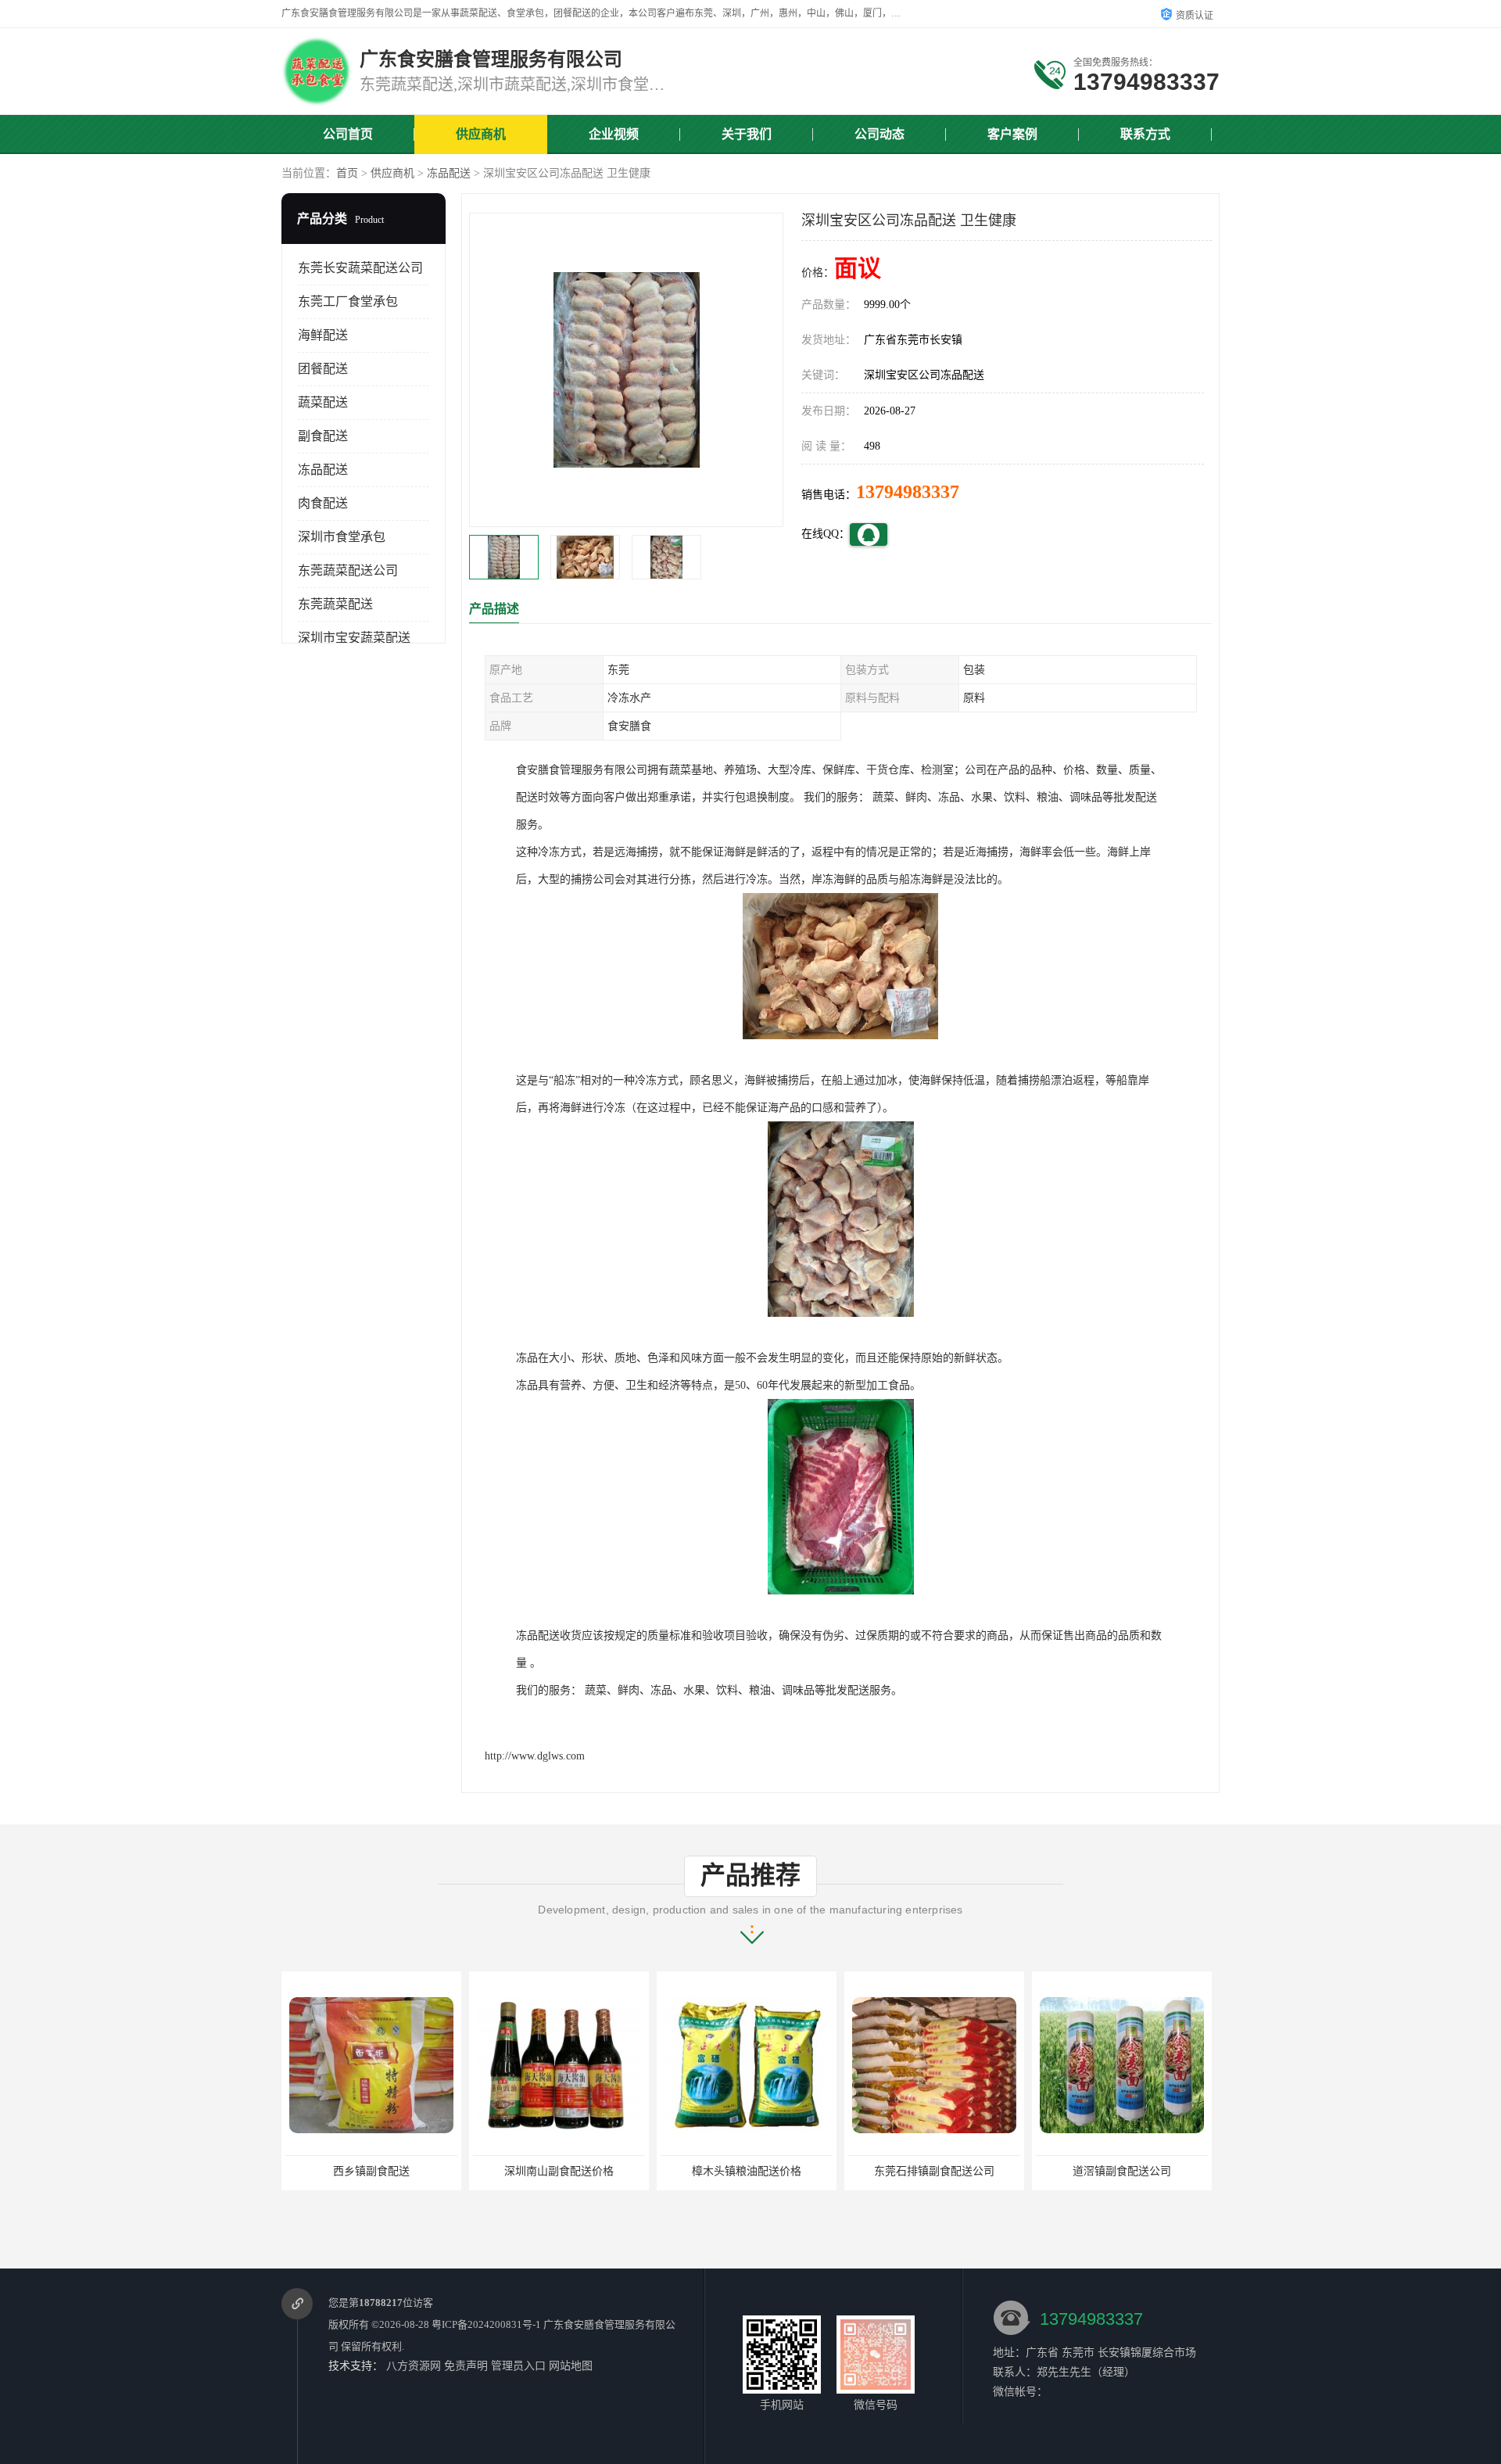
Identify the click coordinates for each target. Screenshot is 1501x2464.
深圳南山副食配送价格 (371, 2171)
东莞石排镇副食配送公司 (747, 2171)
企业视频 (614, 134)
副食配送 (323, 436)
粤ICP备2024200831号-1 (486, 2324)
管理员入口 (518, 2366)
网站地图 (571, 2366)
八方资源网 (414, 2366)
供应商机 (481, 134)
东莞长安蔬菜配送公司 (360, 268)
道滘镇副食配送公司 (934, 2171)
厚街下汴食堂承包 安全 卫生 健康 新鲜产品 (1141, 2171)
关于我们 (747, 134)
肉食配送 (323, 503)
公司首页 (348, 134)
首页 (347, 173)
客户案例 (1012, 134)
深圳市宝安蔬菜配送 (354, 638)
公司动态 (879, 134)
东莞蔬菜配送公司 (348, 570)
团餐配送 (323, 369)
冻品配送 (449, 173)
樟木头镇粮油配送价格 (559, 2171)
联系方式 (1145, 134)
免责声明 (466, 2366)
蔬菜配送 (323, 402)
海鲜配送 (323, 335)
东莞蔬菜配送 (335, 604)
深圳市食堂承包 (342, 537)
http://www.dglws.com (535, 1756)
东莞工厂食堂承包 (348, 301)
